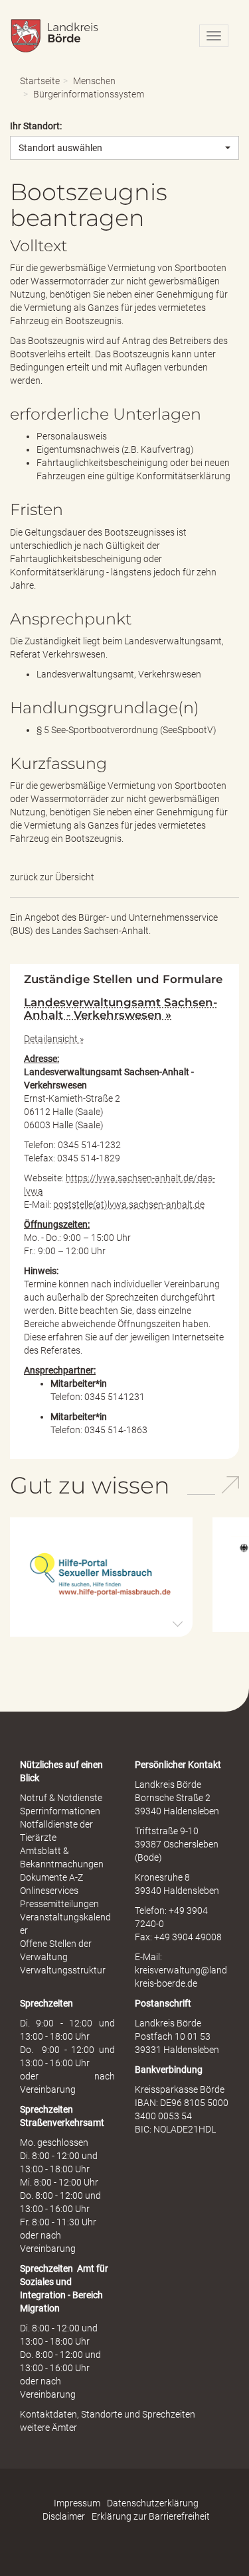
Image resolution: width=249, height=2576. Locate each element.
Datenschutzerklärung (153, 2503)
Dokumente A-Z (51, 1877)
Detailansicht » (54, 1039)
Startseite (40, 81)
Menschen (94, 81)
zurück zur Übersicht (52, 877)
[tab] (124, 1009)
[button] (101, 1576)
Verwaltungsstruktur (63, 1970)
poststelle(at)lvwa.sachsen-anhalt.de (129, 1204)
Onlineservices (49, 1891)
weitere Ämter (48, 2428)
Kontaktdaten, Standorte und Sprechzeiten (108, 2414)
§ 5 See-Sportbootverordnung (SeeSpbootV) (126, 730)
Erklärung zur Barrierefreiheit (151, 2516)
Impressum (77, 2503)
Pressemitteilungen (59, 1904)
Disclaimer (64, 2516)
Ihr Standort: (36, 126)
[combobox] (124, 148)
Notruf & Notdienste (61, 1798)
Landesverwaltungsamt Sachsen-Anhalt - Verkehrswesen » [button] (121, 1008)
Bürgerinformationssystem (89, 94)
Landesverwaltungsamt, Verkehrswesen (119, 674)
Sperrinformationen (60, 1811)
